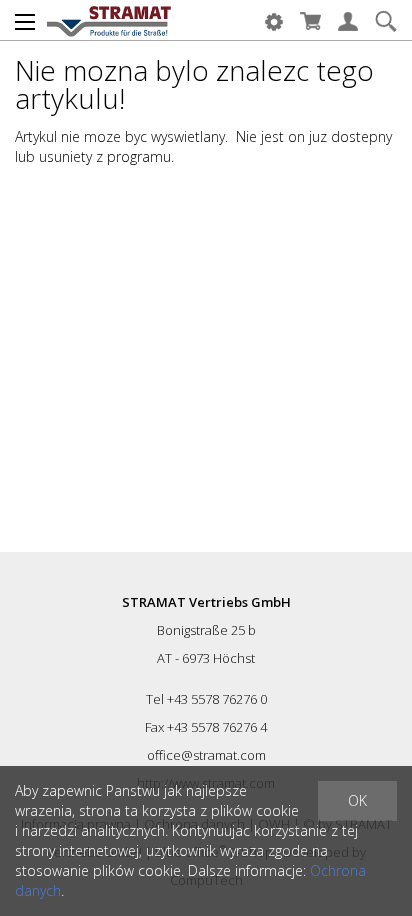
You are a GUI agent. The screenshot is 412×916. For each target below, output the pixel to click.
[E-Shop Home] (109, 20)
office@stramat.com (206, 755)
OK (357, 800)
